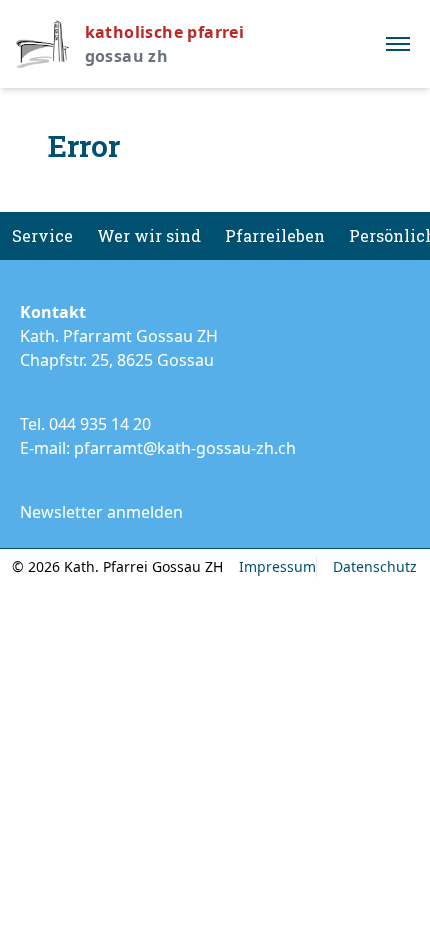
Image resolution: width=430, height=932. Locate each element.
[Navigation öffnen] (398, 44)
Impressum (277, 566)
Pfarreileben (275, 235)
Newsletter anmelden (101, 512)
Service (42, 235)
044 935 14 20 (100, 424)
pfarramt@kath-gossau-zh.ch (185, 448)
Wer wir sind (149, 235)
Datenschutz (375, 566)
